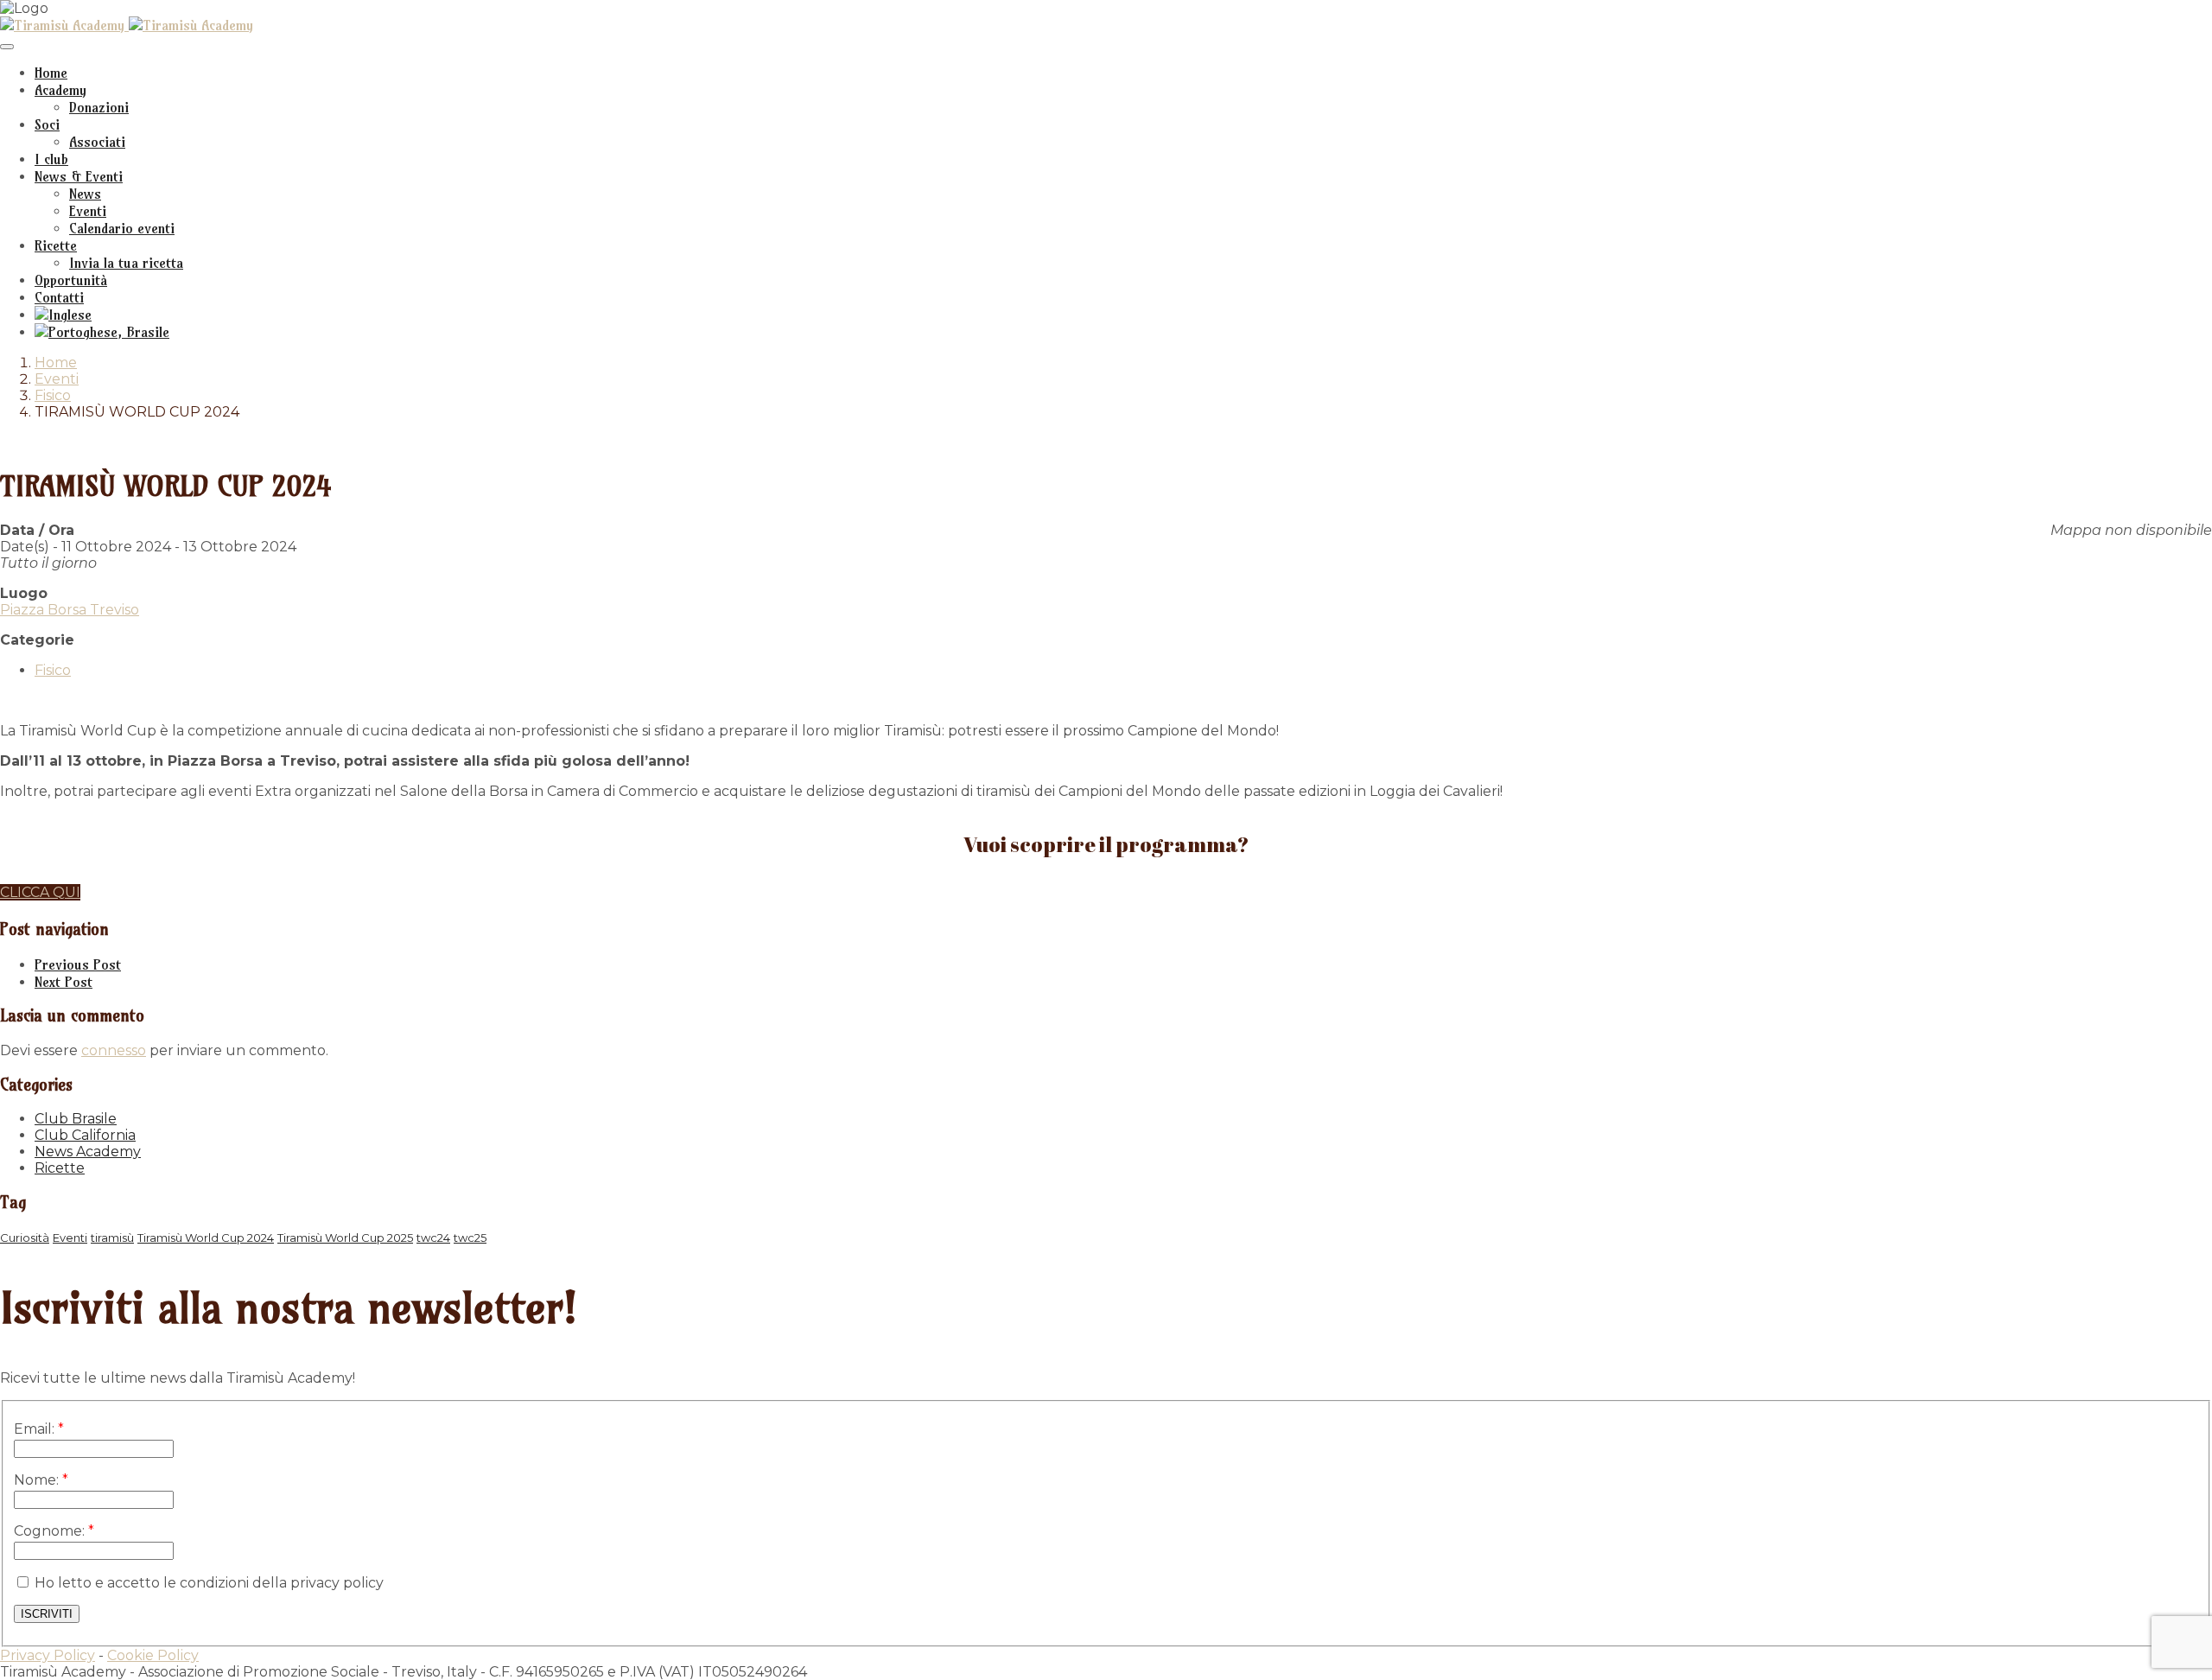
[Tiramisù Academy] (64, 25)
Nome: (41, 1480)
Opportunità (71, 280)
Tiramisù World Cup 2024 (206, 1238)
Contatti (59, 297)
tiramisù (112, 1238)
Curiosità (25, 1238)
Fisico (53, 395)
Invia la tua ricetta (126, 263)
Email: (39, 1429)
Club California (85, 1135)
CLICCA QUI (40, 892)
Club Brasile (76, 1119)
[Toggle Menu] (7, 47)
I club (51, 159)
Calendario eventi (122, 228)
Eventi (88, 211)
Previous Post (78, 964)
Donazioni (99, 107)
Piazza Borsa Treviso (70, 610)
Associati (97, 142)
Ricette (56, 245)
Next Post (64, 982)
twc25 (470, 1238)
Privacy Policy (48, 1655)
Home (51, 73)
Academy (60, 90)
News (85, 194)
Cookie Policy (153, 1655)
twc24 (433, 1238)
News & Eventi (79, 176)
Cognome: (54, 1531)
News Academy (88, 1152)
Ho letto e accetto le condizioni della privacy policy (207, 1583)
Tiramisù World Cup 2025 (345, 1238)
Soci (47, 124)
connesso (114, 1050)
